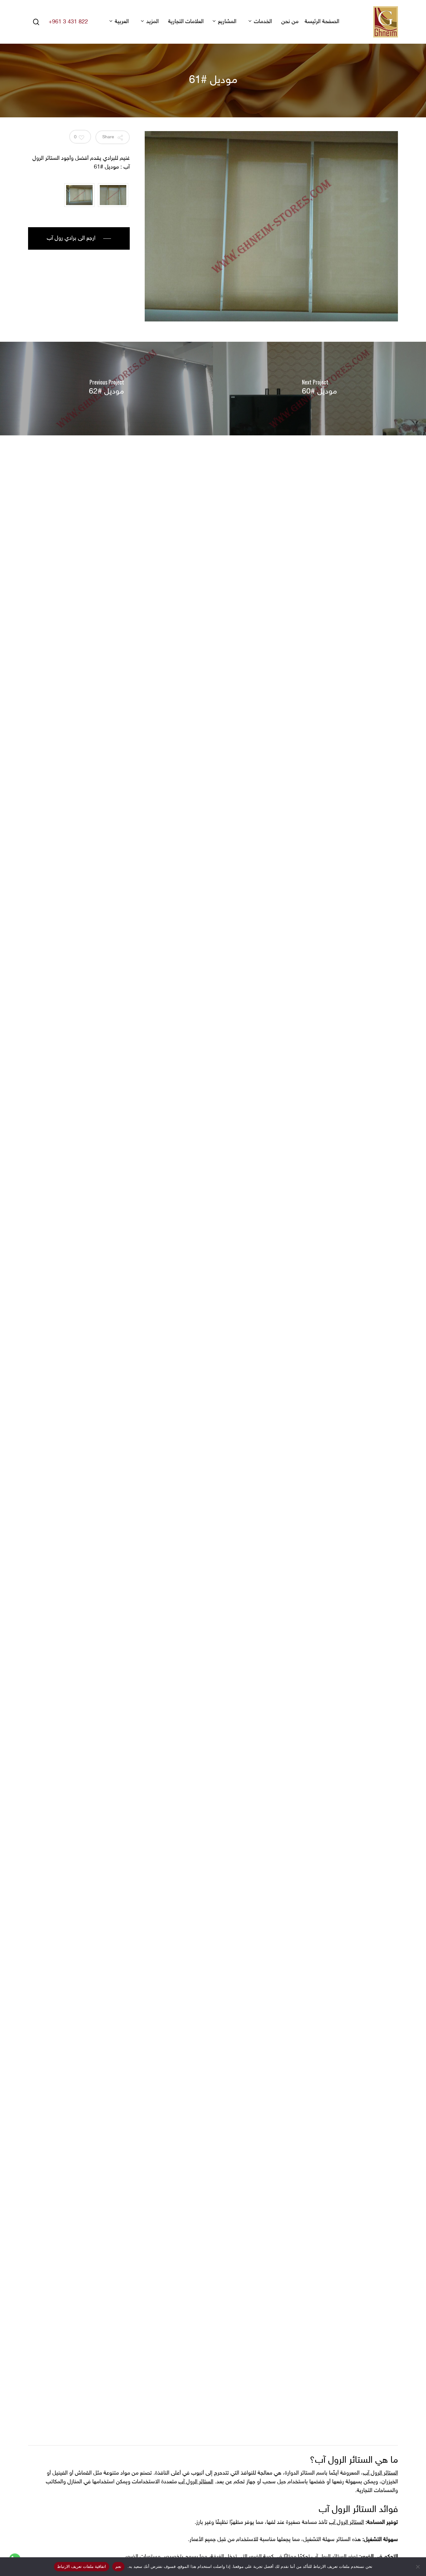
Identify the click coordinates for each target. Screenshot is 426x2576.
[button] (79, 238)
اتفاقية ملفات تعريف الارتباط (82, 2566)
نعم (118, 2566)
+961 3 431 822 (68, 22)
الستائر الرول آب (380, 2473)
